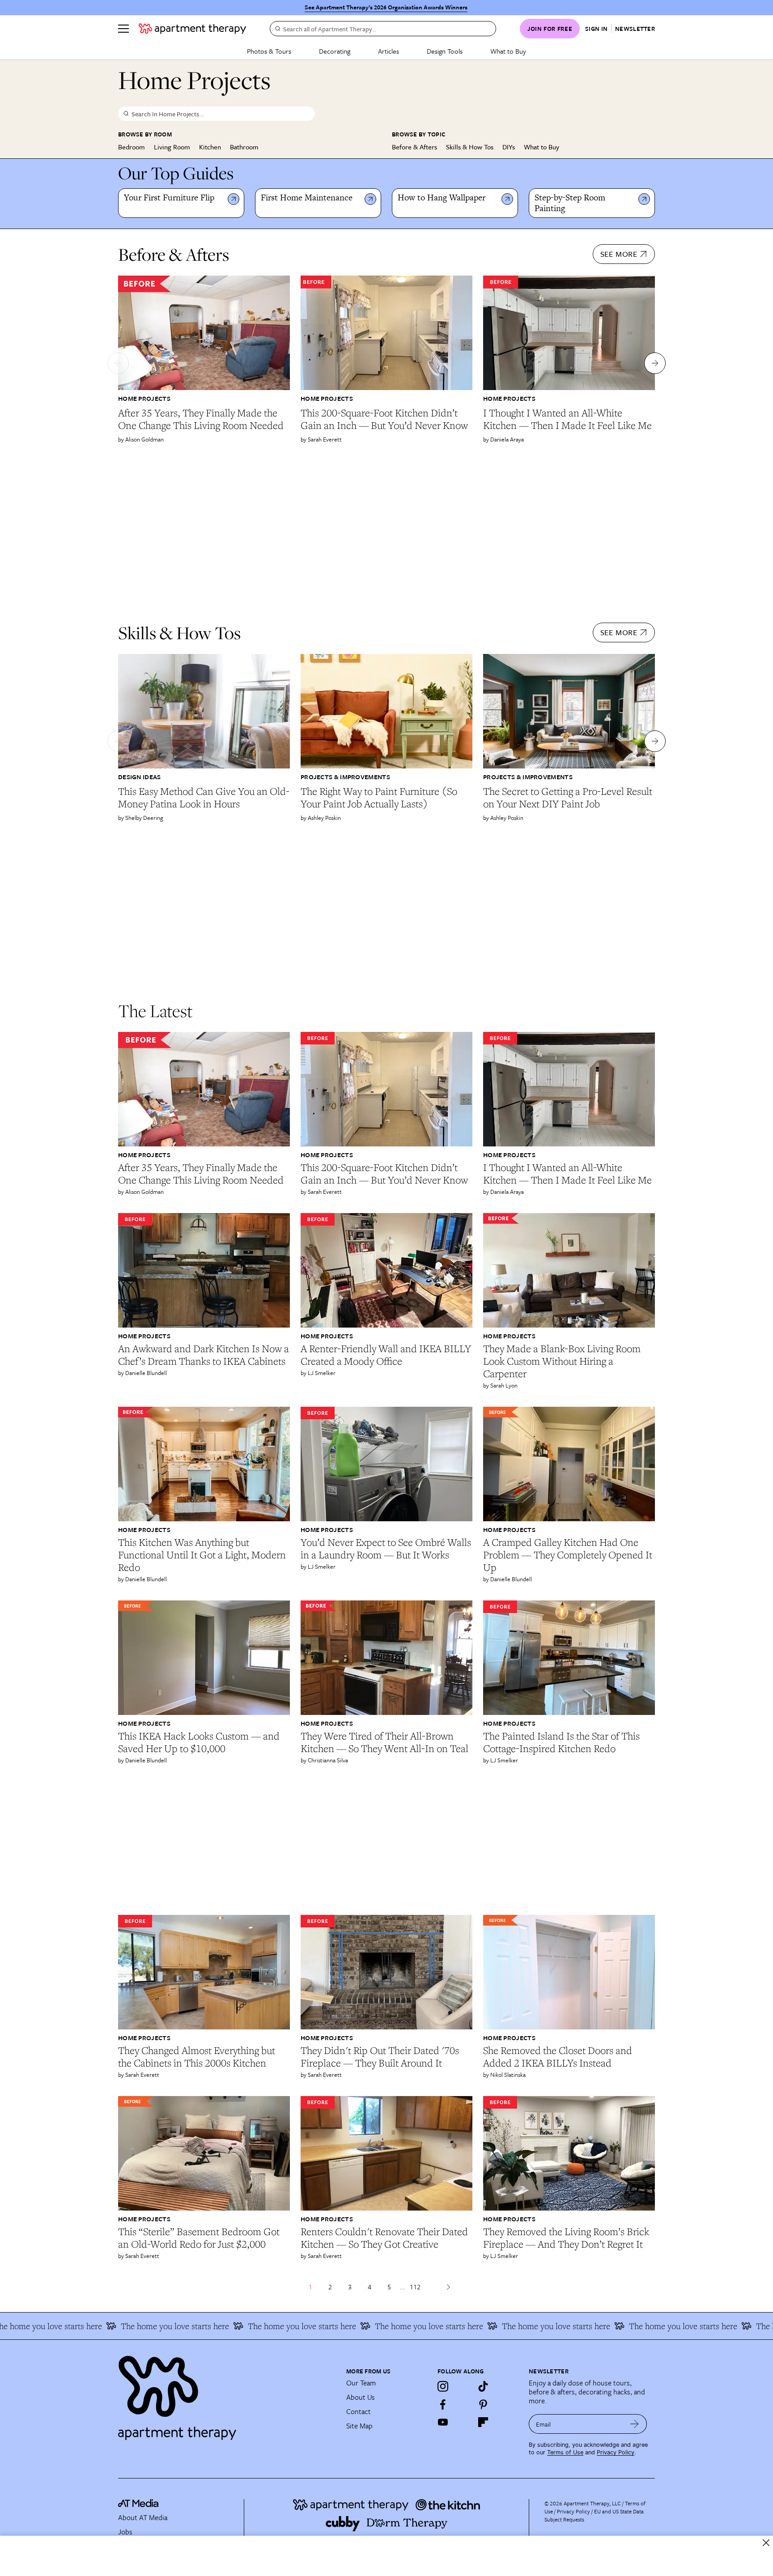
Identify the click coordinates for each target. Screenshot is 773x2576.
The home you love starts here (94, 2326)
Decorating (335, 51)
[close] (766, 2543)
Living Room (172, 147)
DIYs (509, 147)
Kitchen (210, 147)
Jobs (125, 2532)
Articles (389, 51)
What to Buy (508, 51)
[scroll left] (118, 363)
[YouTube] (443, 2422)
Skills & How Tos (470, 147)
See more (619, 254)
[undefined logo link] (192, 29)
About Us (361, 2397)
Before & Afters (414, 147)
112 (415, 2287)
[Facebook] (443, 2404)
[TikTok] (483, 2386)
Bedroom (132, 147)
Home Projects (144, 398)
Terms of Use (565, 2452)
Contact (359, 2411)
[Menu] (123, 29)
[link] (174, 198)
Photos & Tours (269, 51)
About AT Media (143, 2517)
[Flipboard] (483, 2422)
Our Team (361, 2383)
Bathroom (244, 147)
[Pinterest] (483, 2404)
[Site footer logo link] (227, 2394)
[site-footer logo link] (138, 2504)
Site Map (359, 2426)
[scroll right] (655, 363)
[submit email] (635, 2424)
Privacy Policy (616, 2452)
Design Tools (445, 51)
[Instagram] (443, 2386)
